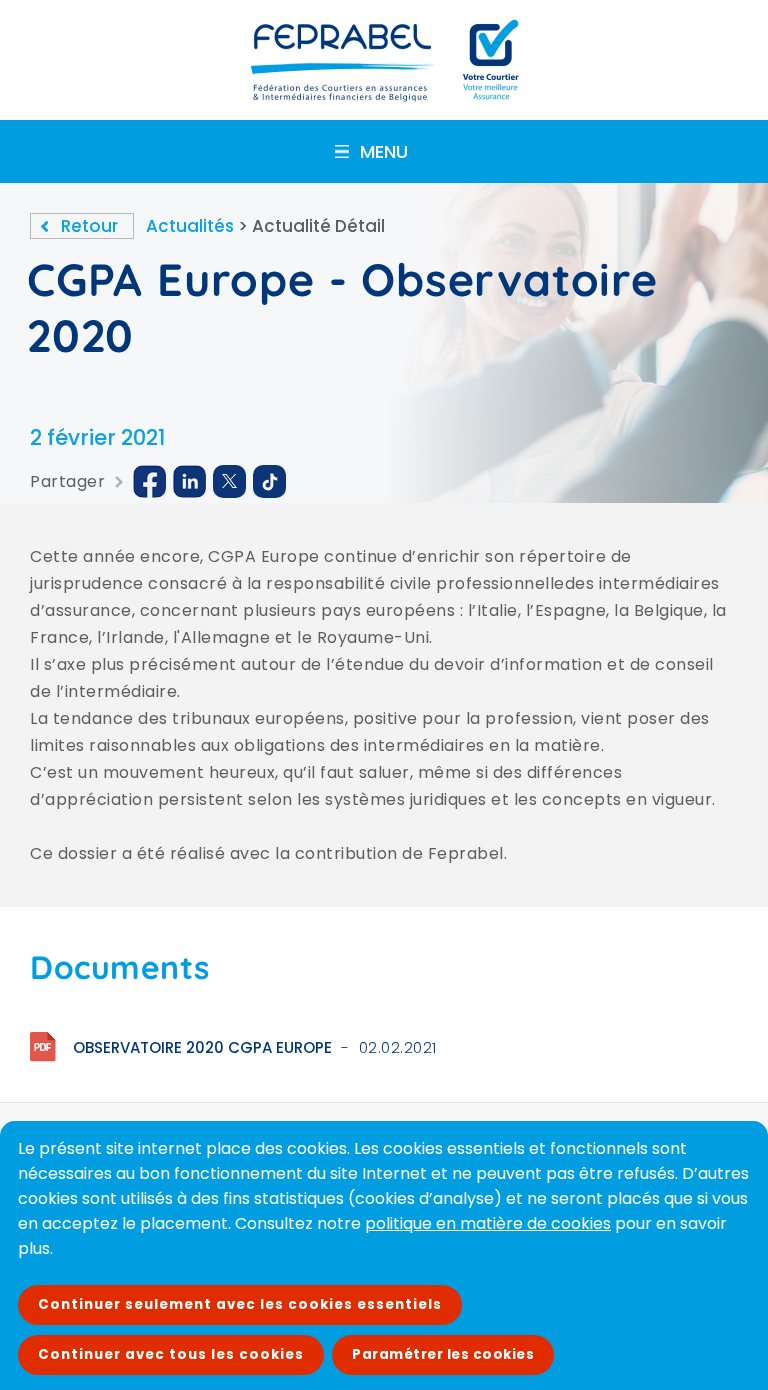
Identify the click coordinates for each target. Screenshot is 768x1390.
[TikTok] (269, 481)
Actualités (190, 226)
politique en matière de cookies (488, 1223)
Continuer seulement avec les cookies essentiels (240, 1304)
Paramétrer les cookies (443, 1354)
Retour (89, 226)
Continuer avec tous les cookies (171, 1354)
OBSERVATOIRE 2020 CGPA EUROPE (202, 1047)
